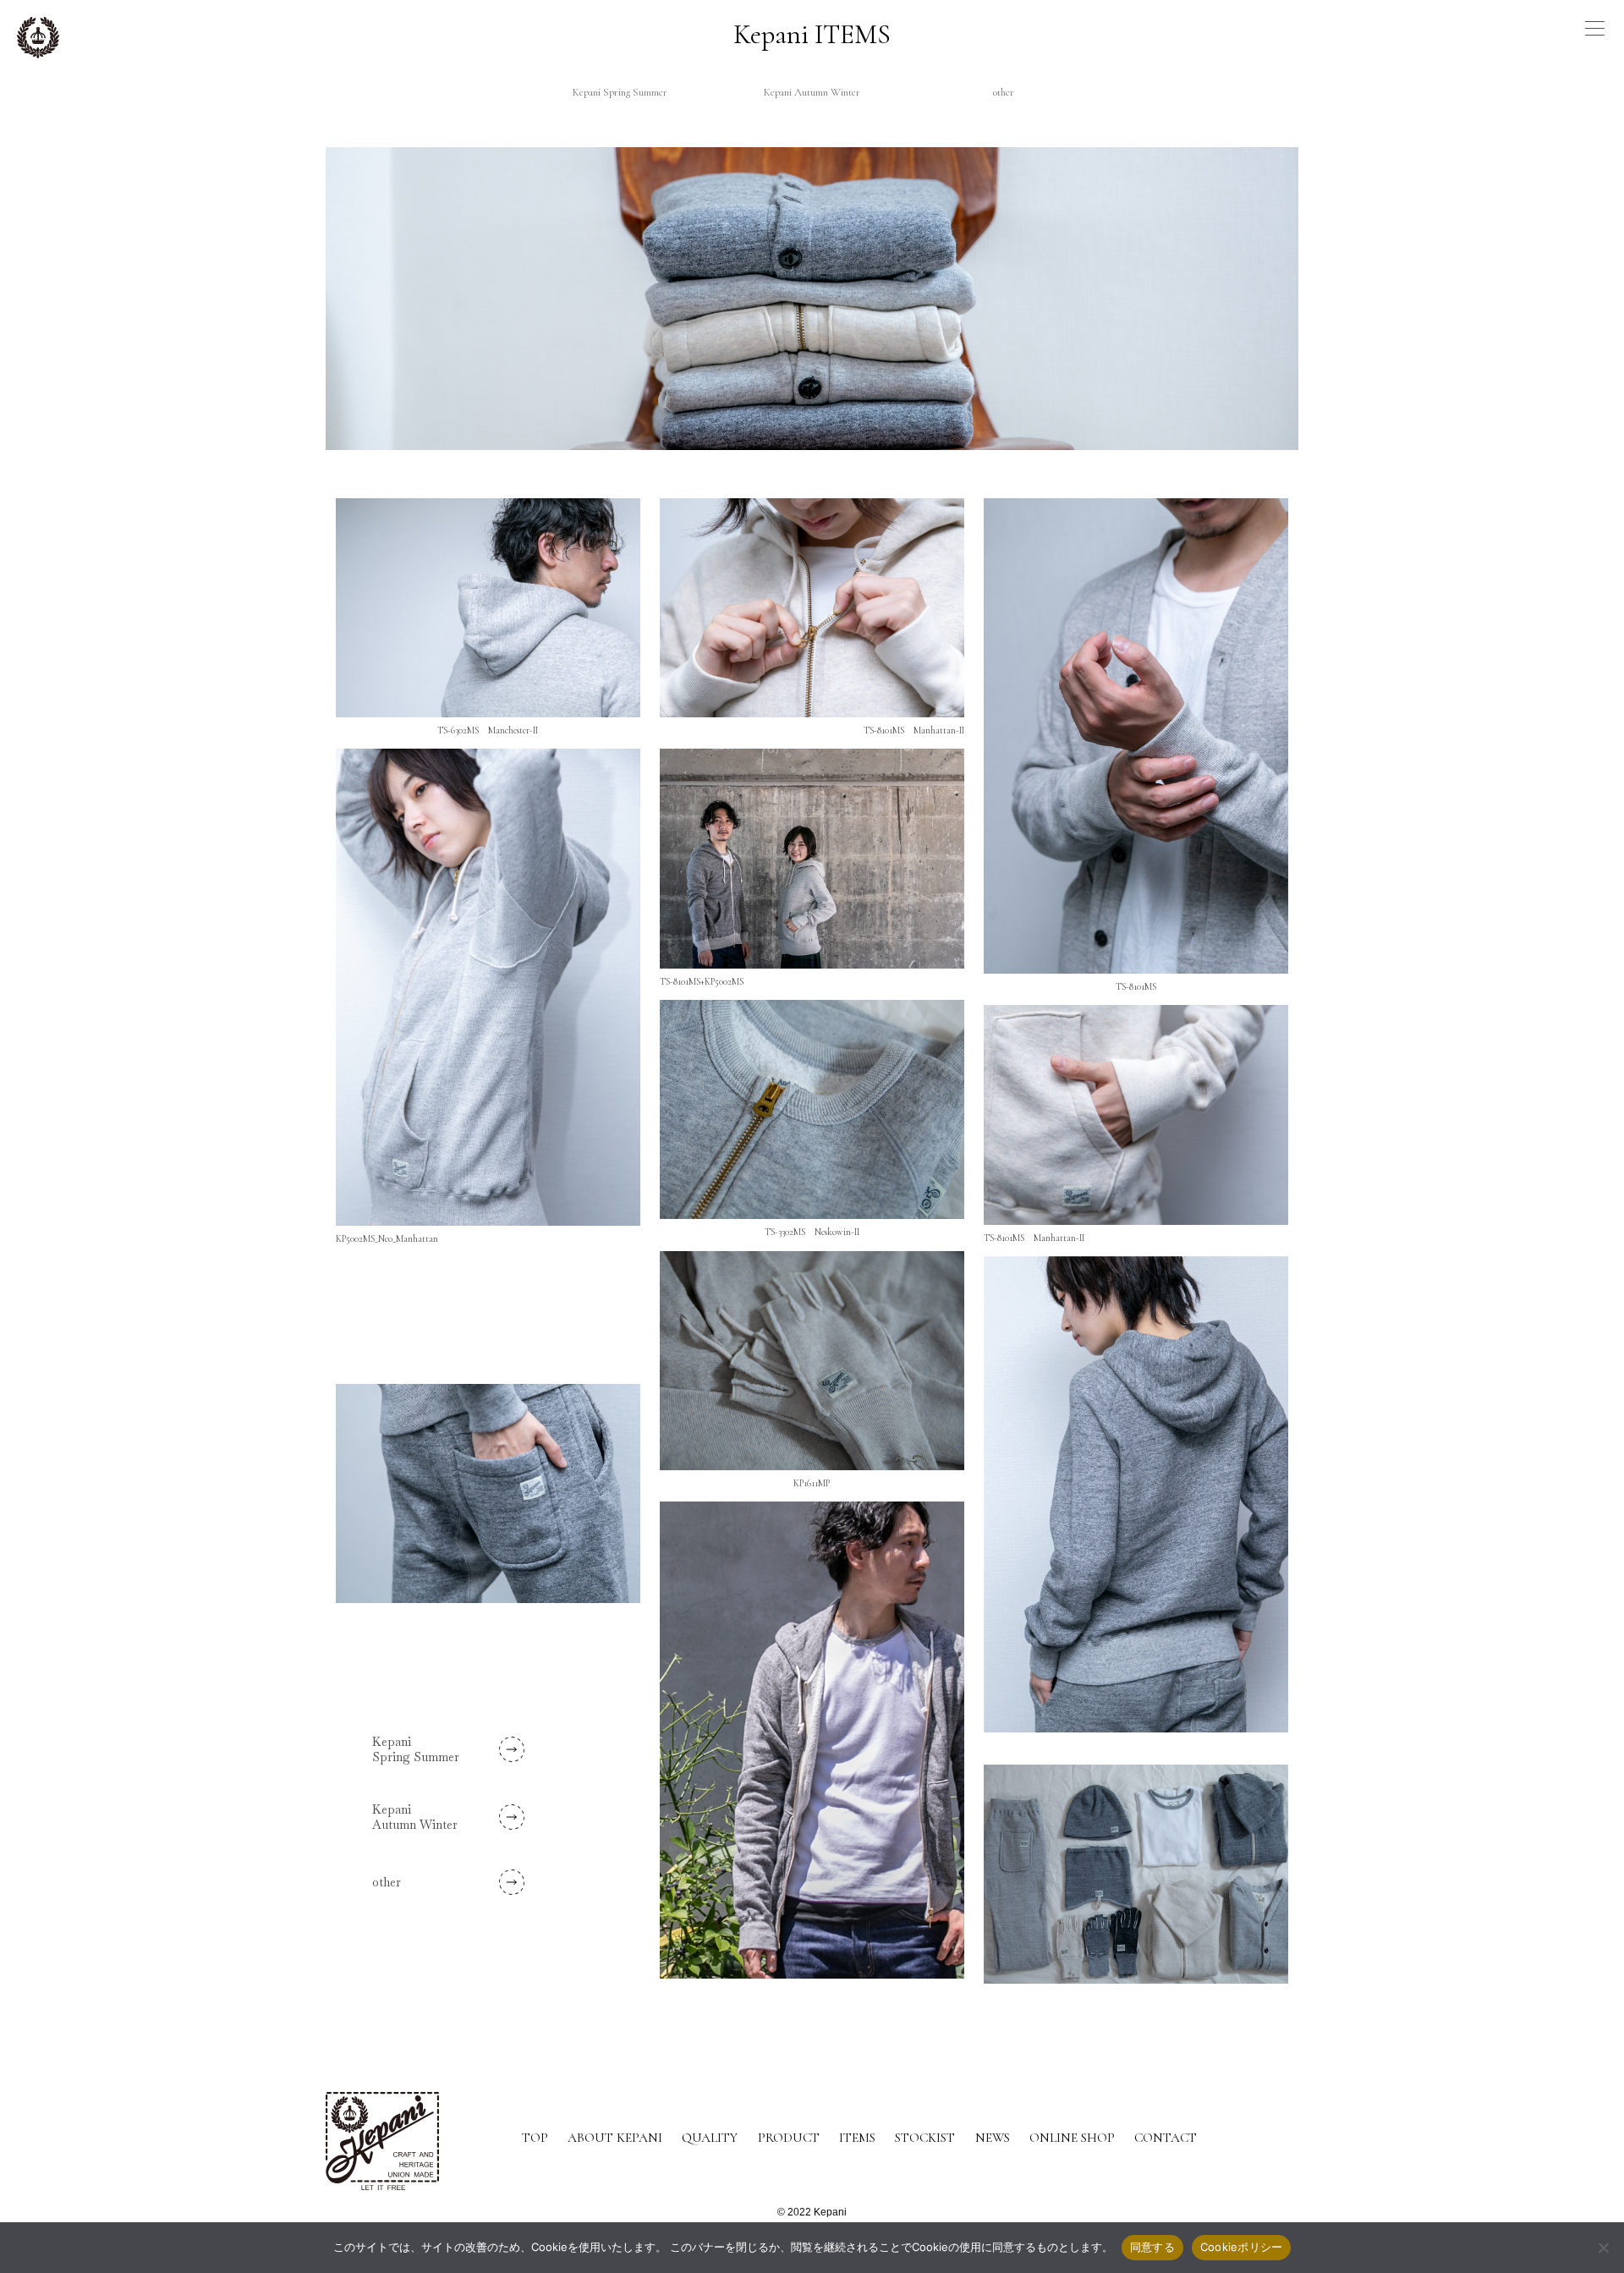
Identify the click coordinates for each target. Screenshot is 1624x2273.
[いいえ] (1603, 2248)
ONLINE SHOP (1072, 2138)
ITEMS (857, 2138)
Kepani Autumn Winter (812, 92)
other (1004, 92)
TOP (535, 2138)
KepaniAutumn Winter (415, 1817)
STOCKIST (925, 2138)
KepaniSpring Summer (416, 1749)
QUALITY (710, 2138)
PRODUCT (789, 2138)
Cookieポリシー (1242, 2247)
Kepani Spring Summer (620, 92)
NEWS (993, 2138)
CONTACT (1166, 2138)
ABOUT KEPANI (615, 2138)
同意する (1152, 2247)
